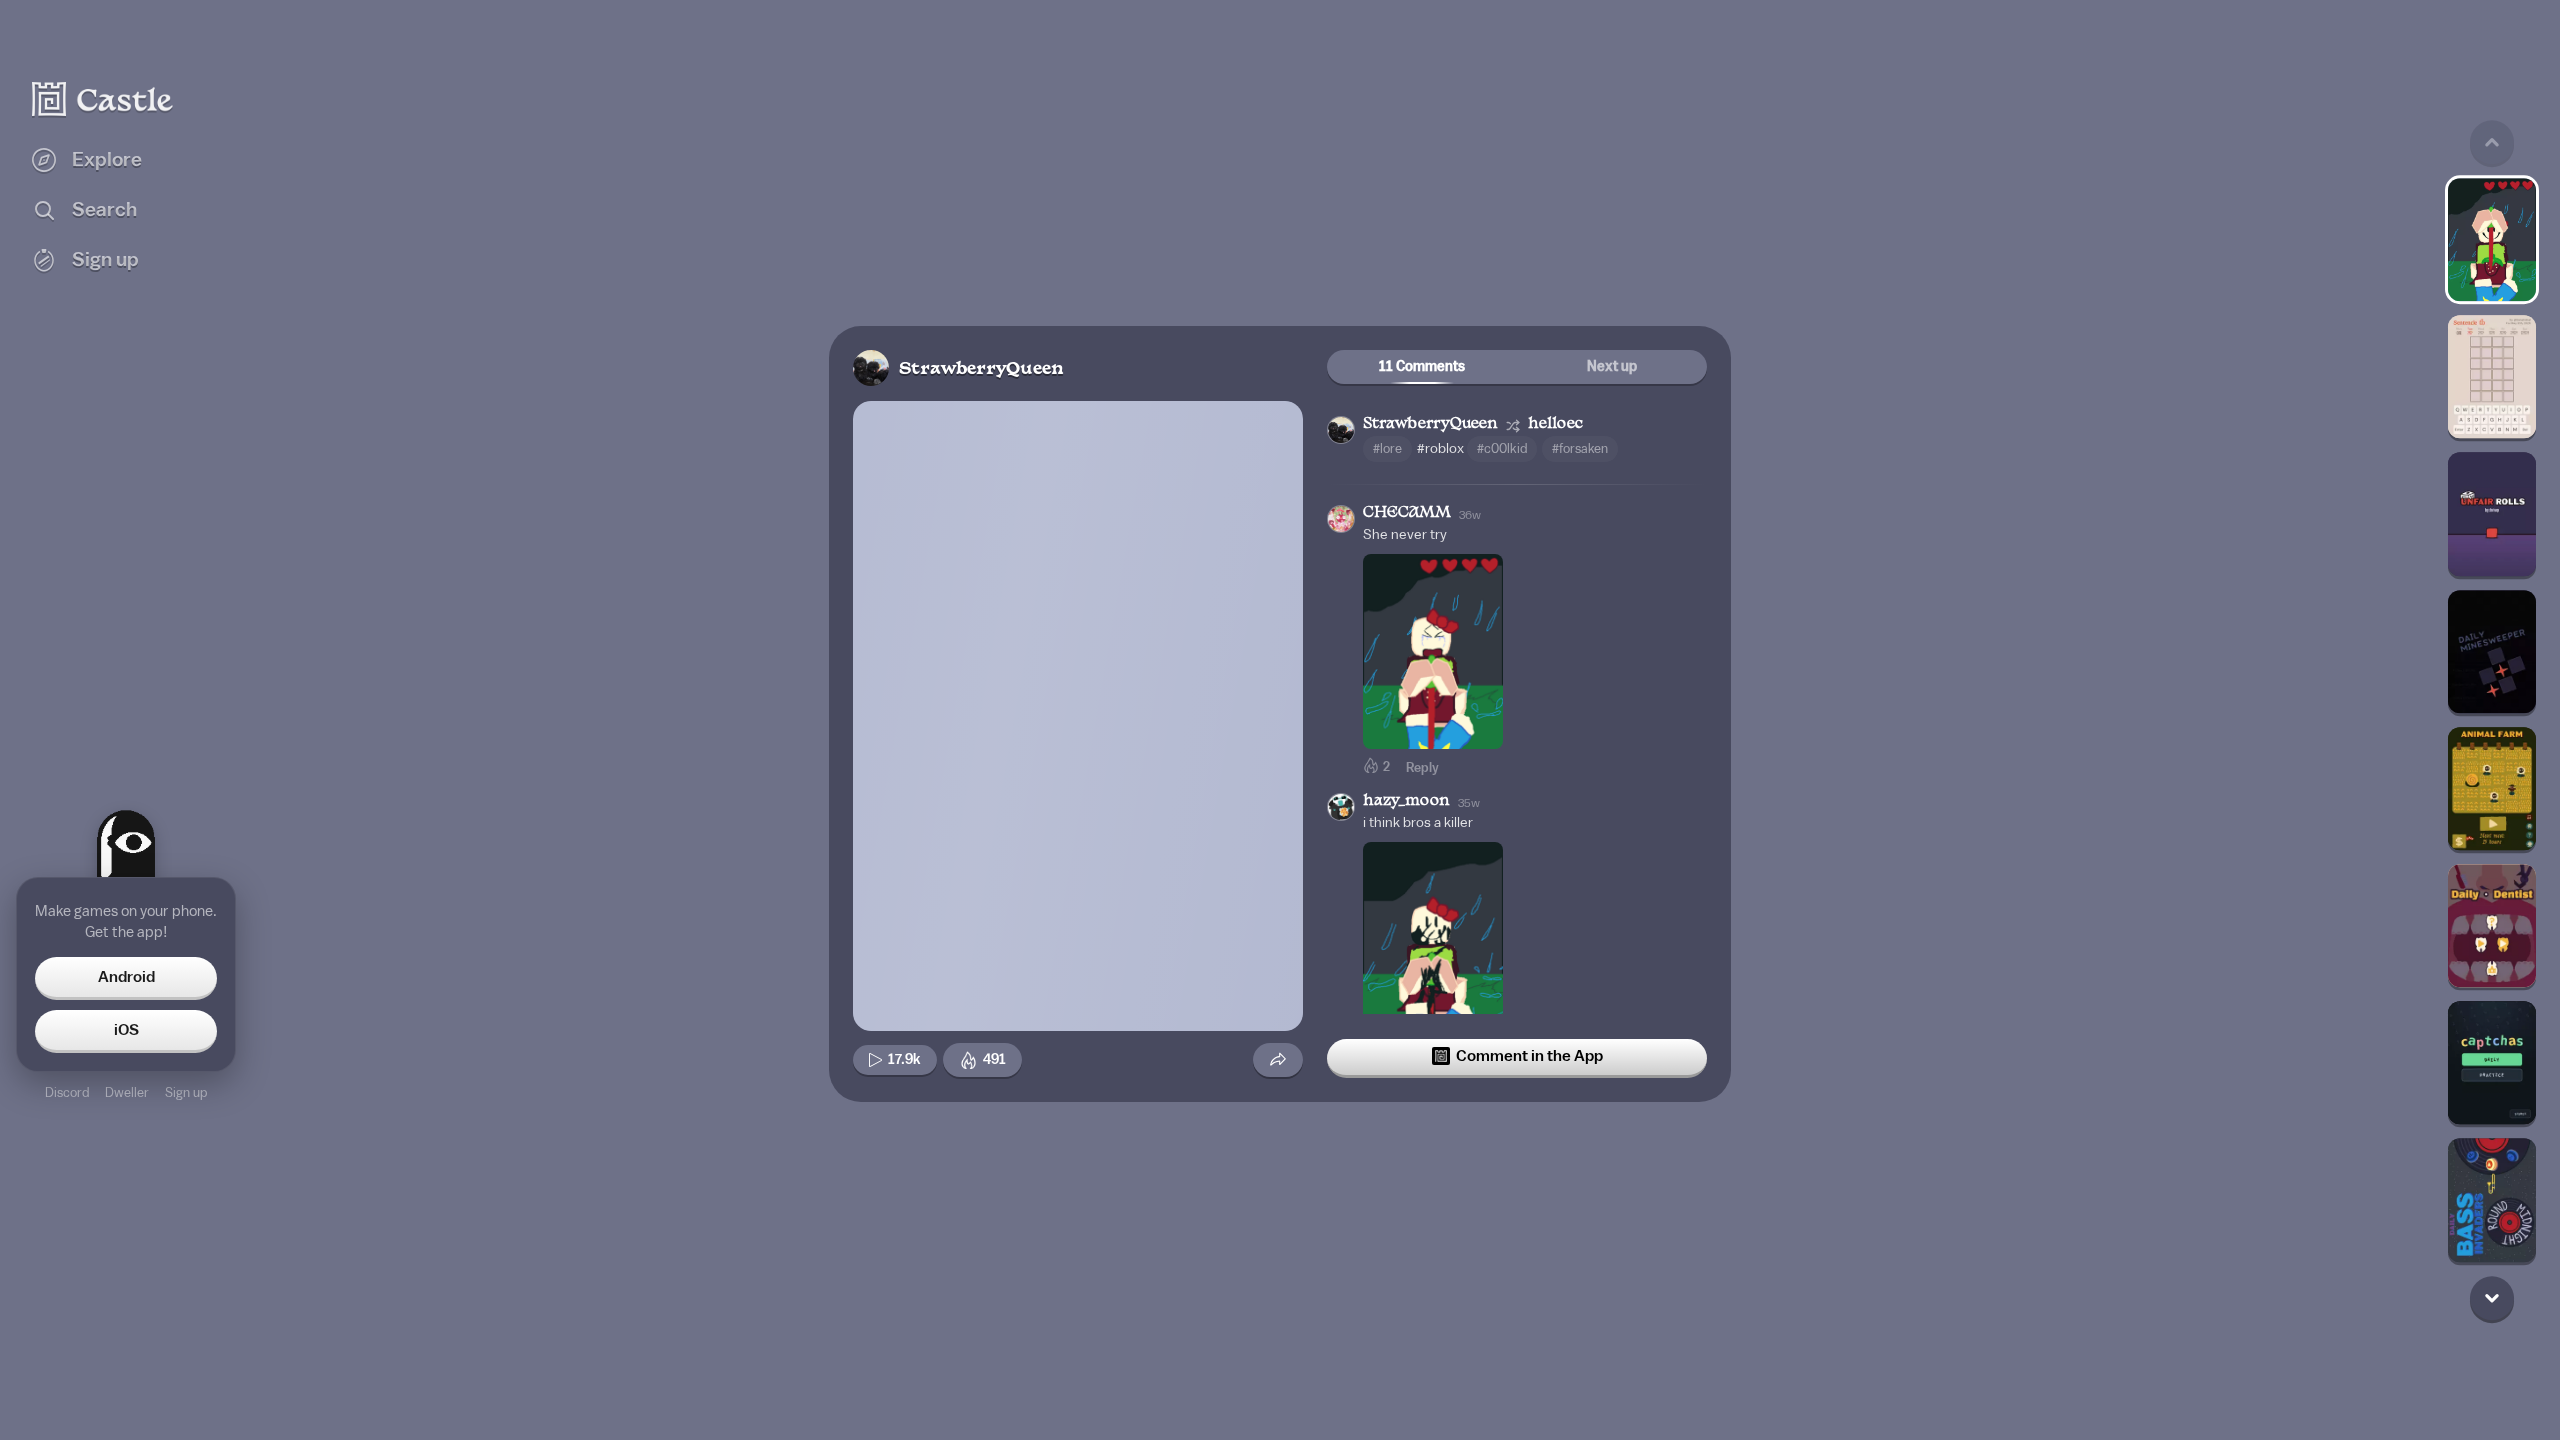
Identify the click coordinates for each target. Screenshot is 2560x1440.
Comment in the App (1529, 1056)
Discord (67, 1092)
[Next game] (2492, 1298)
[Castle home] (103, 99)
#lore (1387, 448)
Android (126, 977)
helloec (1555, 424)
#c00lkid (1502, 448)
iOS (126, 1030)
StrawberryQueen (981, 369)
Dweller (127, 1092)
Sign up (186, 1092)
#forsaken (1580, 448)
